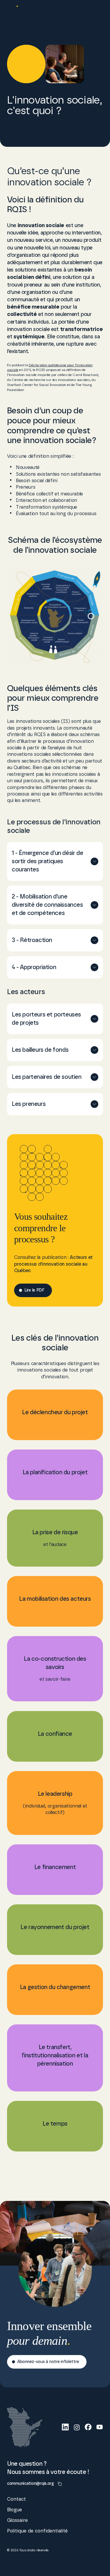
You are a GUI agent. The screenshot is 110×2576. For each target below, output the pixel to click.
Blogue (15, 2510)
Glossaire (17, 2520)
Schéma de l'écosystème (66, 2563)
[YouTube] (100, 2427)
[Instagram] (77, 2427)
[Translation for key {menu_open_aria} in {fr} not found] (97, 12)
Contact (16, 2499)
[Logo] (41, 12)
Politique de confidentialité (37, 2531)
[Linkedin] (65, 2427)
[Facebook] (88, 2427)
